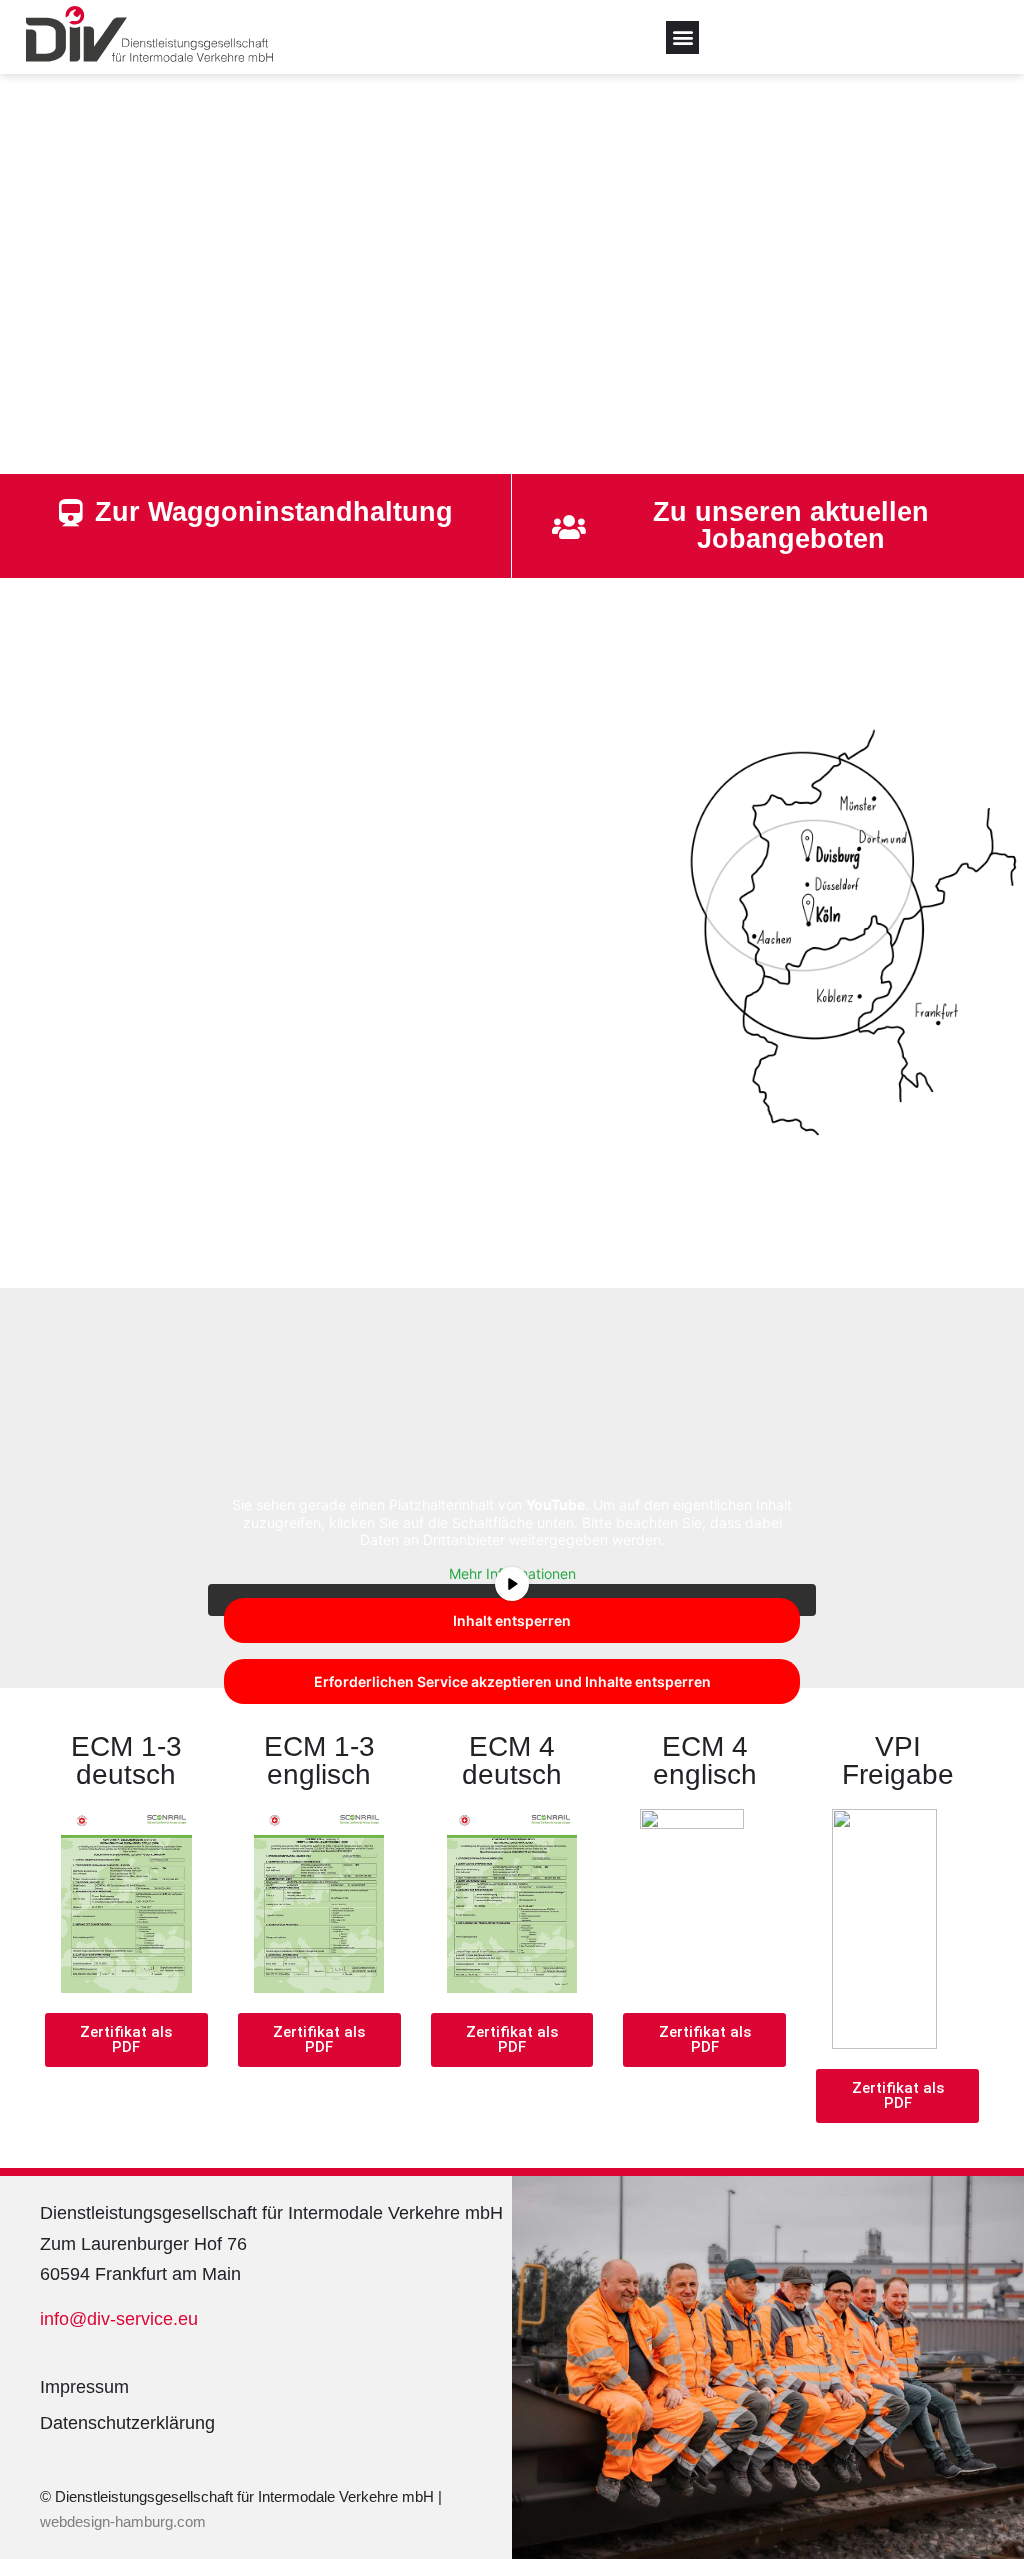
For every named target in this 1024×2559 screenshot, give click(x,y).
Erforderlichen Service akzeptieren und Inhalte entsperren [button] (512, 1681)
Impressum (84, 2387)
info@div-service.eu (119, 2319)
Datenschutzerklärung (127, 2423)
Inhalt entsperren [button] (512, 1620)
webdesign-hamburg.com (125, 2521)
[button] (682, 37)
